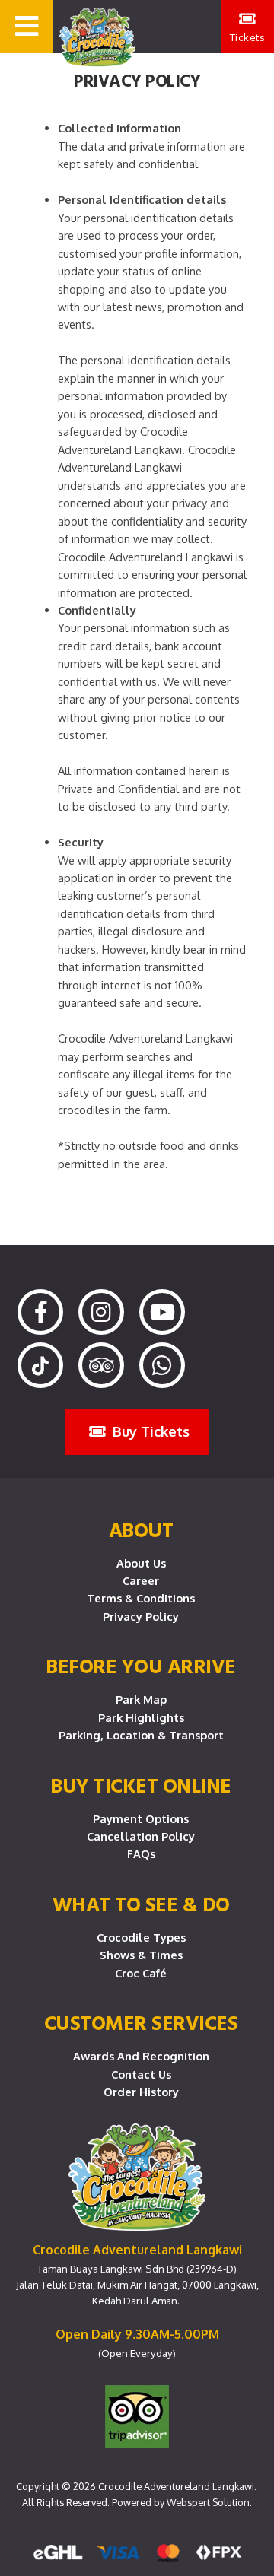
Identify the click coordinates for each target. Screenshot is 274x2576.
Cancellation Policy (141, 1836)
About (141, 1529)
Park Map (141, 1699)
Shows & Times (141, 1955)
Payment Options (141, 1818)
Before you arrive (141, 1666)
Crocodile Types (141, 1937)
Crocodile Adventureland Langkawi (176, 2486)
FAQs (141, 1853)
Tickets (248, 37)
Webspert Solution (208, 2502)
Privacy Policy (141, 1616)
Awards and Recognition (141, 2056)
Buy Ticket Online (141, 1785)
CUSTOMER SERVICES (141, 2022)
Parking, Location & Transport (141, 1735)
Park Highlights (141, 1717)
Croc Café (141, 1973)
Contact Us (141, 2074)
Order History (141, 2092)
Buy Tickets (149, 1431)
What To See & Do (141, 1904)
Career (141, 1580)
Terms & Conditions (141, 1598)
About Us (141, 1563)
